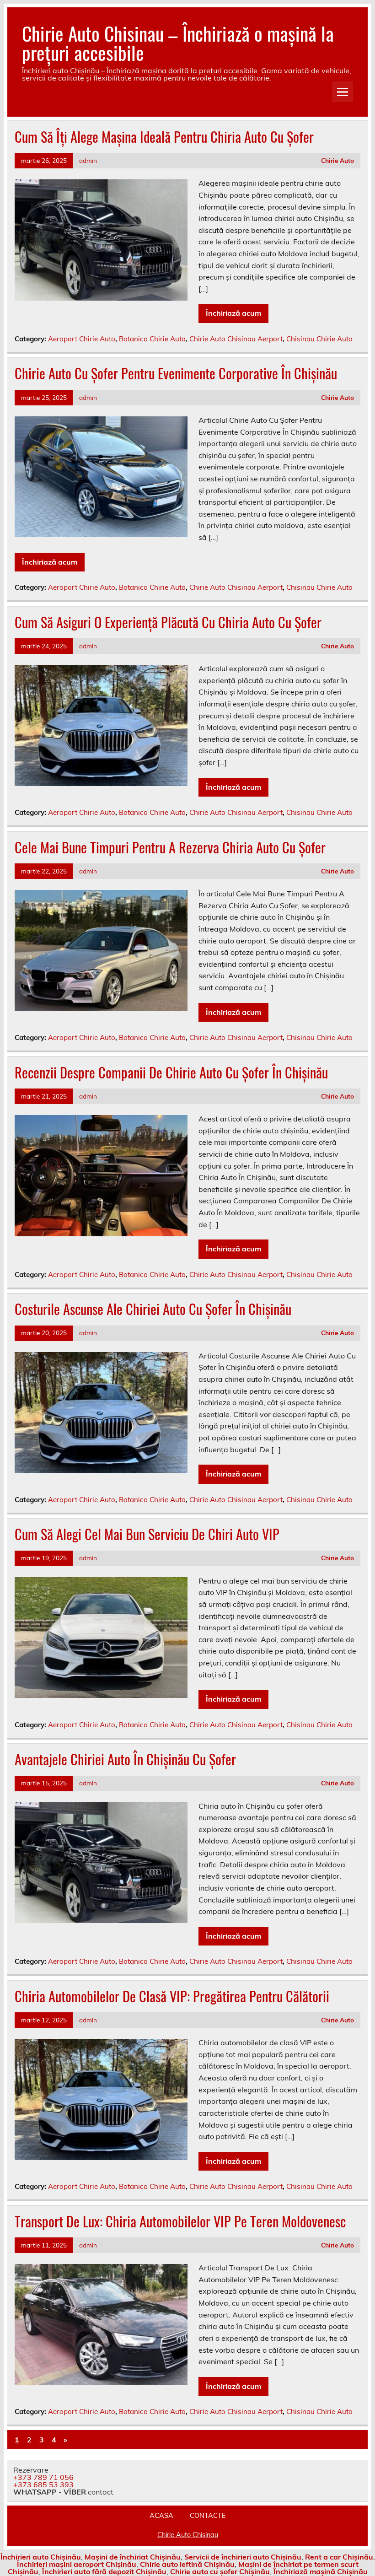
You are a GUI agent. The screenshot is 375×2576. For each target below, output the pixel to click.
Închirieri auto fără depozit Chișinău (104, 2571)
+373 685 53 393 (43, 2484)
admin (88, 160)
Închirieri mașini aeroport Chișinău (77, 2564)
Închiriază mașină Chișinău (321, 2571)
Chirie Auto (337, 160)
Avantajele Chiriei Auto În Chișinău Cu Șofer (125, 1759)
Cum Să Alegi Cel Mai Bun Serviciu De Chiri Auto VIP (147, 1534)
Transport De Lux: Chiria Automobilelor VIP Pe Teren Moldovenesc (180, 2221)
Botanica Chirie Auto (152, 339)
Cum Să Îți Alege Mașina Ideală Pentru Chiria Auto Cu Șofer (164, 137)
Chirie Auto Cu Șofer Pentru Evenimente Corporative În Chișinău (176, 373)
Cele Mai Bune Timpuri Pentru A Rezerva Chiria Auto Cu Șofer (170, 847)
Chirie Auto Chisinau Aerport (236, 339)
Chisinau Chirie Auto (319, 339)
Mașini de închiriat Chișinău (133, 2557)
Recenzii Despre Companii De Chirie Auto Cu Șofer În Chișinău (171, 1072)
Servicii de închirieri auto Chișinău (243, 2557)
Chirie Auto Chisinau (188, 2535)
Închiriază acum (233, 313)
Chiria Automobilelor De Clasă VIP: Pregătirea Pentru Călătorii (172, 1996)
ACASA (161, 2516)
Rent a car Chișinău (339, 2557)
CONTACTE (208, 2516)
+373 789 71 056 (43, 2477)
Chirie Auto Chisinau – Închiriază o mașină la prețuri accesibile (178, 43)
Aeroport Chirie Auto (82, 339)
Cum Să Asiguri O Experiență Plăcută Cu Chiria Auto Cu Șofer (168, 622)
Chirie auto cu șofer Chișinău (220, 2571)
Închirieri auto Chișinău (41, 2557)
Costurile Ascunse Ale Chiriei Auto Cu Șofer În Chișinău (153, 1309)
